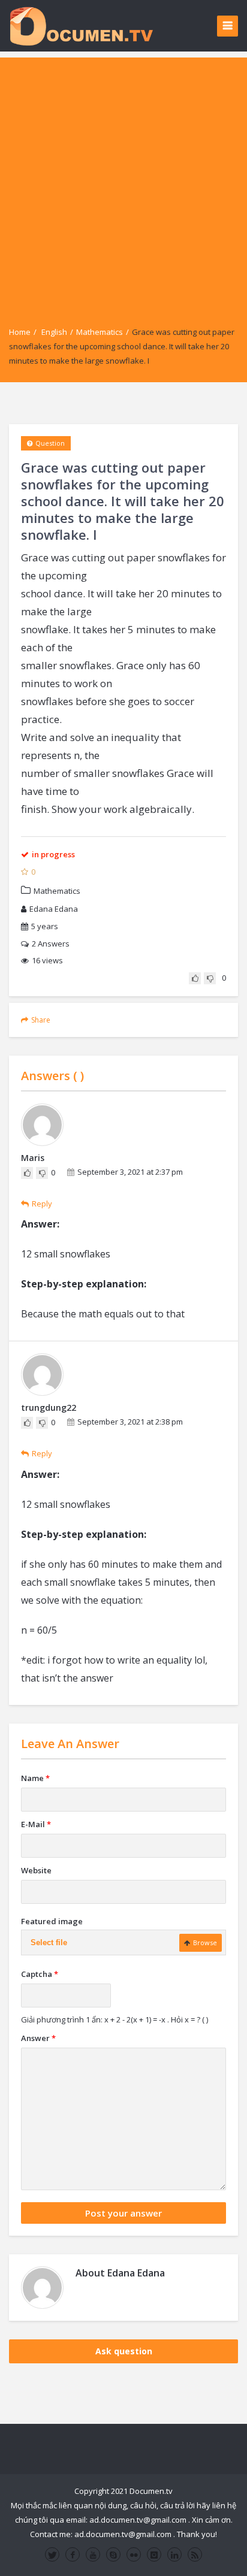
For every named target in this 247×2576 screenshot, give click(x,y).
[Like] (195, 978)
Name (35, 1778)
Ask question (124, 2351)
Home (20, 332)
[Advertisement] (123, 181)
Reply (42, 1204)
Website (36, 1870)
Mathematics (100, 332)
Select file (49, 1942)
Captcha (40, 1974)
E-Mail (36, 1824)
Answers (51, 944)
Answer (38, 2038)
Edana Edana (54, 909)
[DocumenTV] (81, 25)
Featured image (52, 1921)
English (54, 332)
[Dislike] (210, 978)
